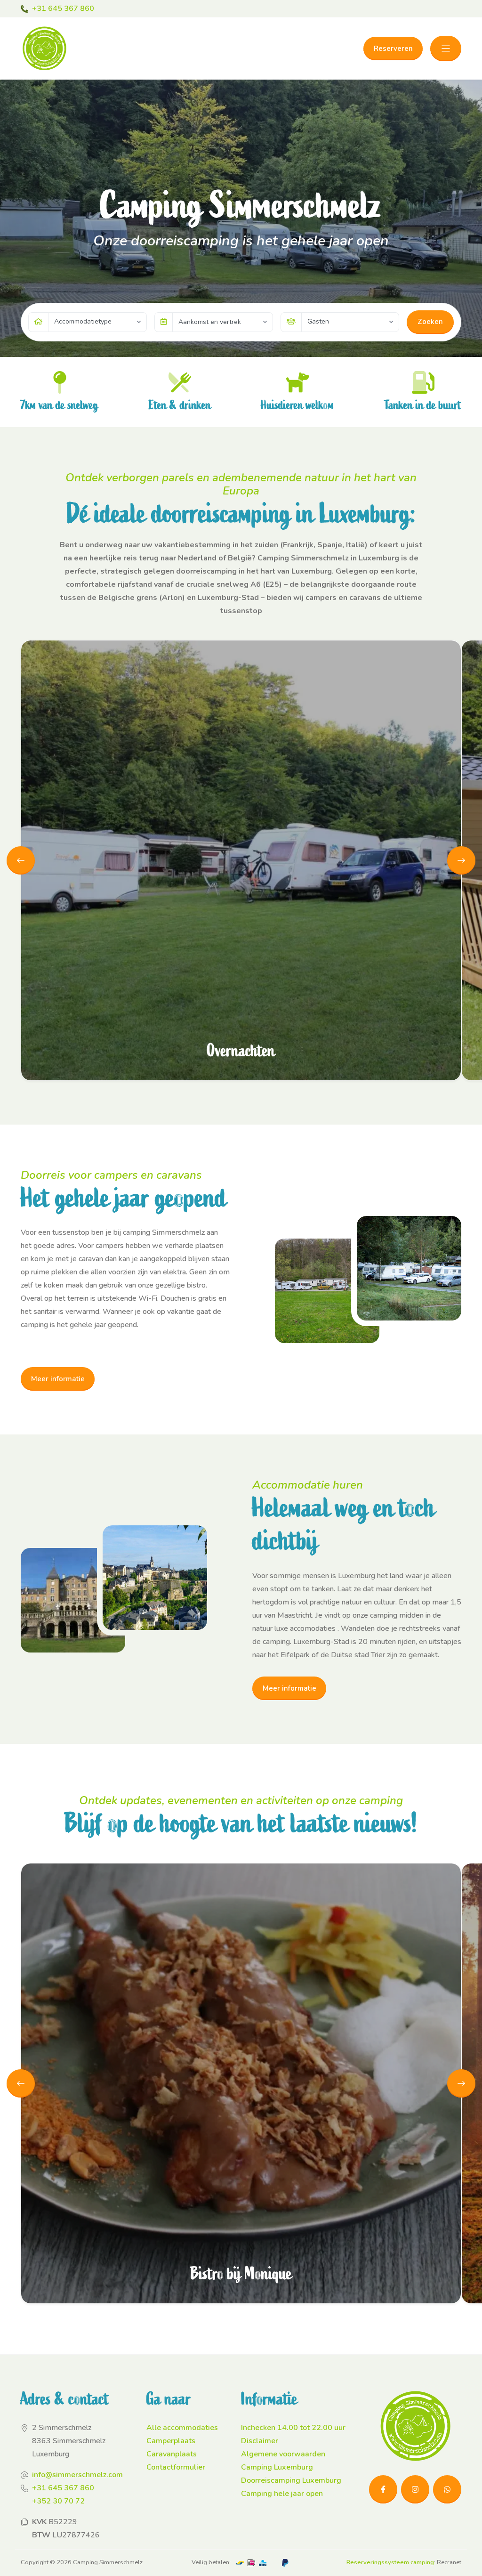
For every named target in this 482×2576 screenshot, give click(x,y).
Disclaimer (260, 2441)
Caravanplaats (172, 2454)
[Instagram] (415, 2489)
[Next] (461, 860)
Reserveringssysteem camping (390, 2562)
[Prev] (21, 860)
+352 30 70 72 (58, 2501)
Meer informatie (58, 1379)
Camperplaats (171, 2441)
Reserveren (393, 49)
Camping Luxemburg (277, 2467)
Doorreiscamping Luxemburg (291, 2480)
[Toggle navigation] (446, 49)
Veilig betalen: (211, 2562)
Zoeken (430, 322)
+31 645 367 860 (63, 8)
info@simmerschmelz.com (77, 2475)
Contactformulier (176, 2467)
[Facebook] (383, 2489)
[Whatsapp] (447, 2489)
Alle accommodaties (182, 2428)
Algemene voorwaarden (283, 2454)
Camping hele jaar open (282, 2494)
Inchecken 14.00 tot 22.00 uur (293, 2428)
